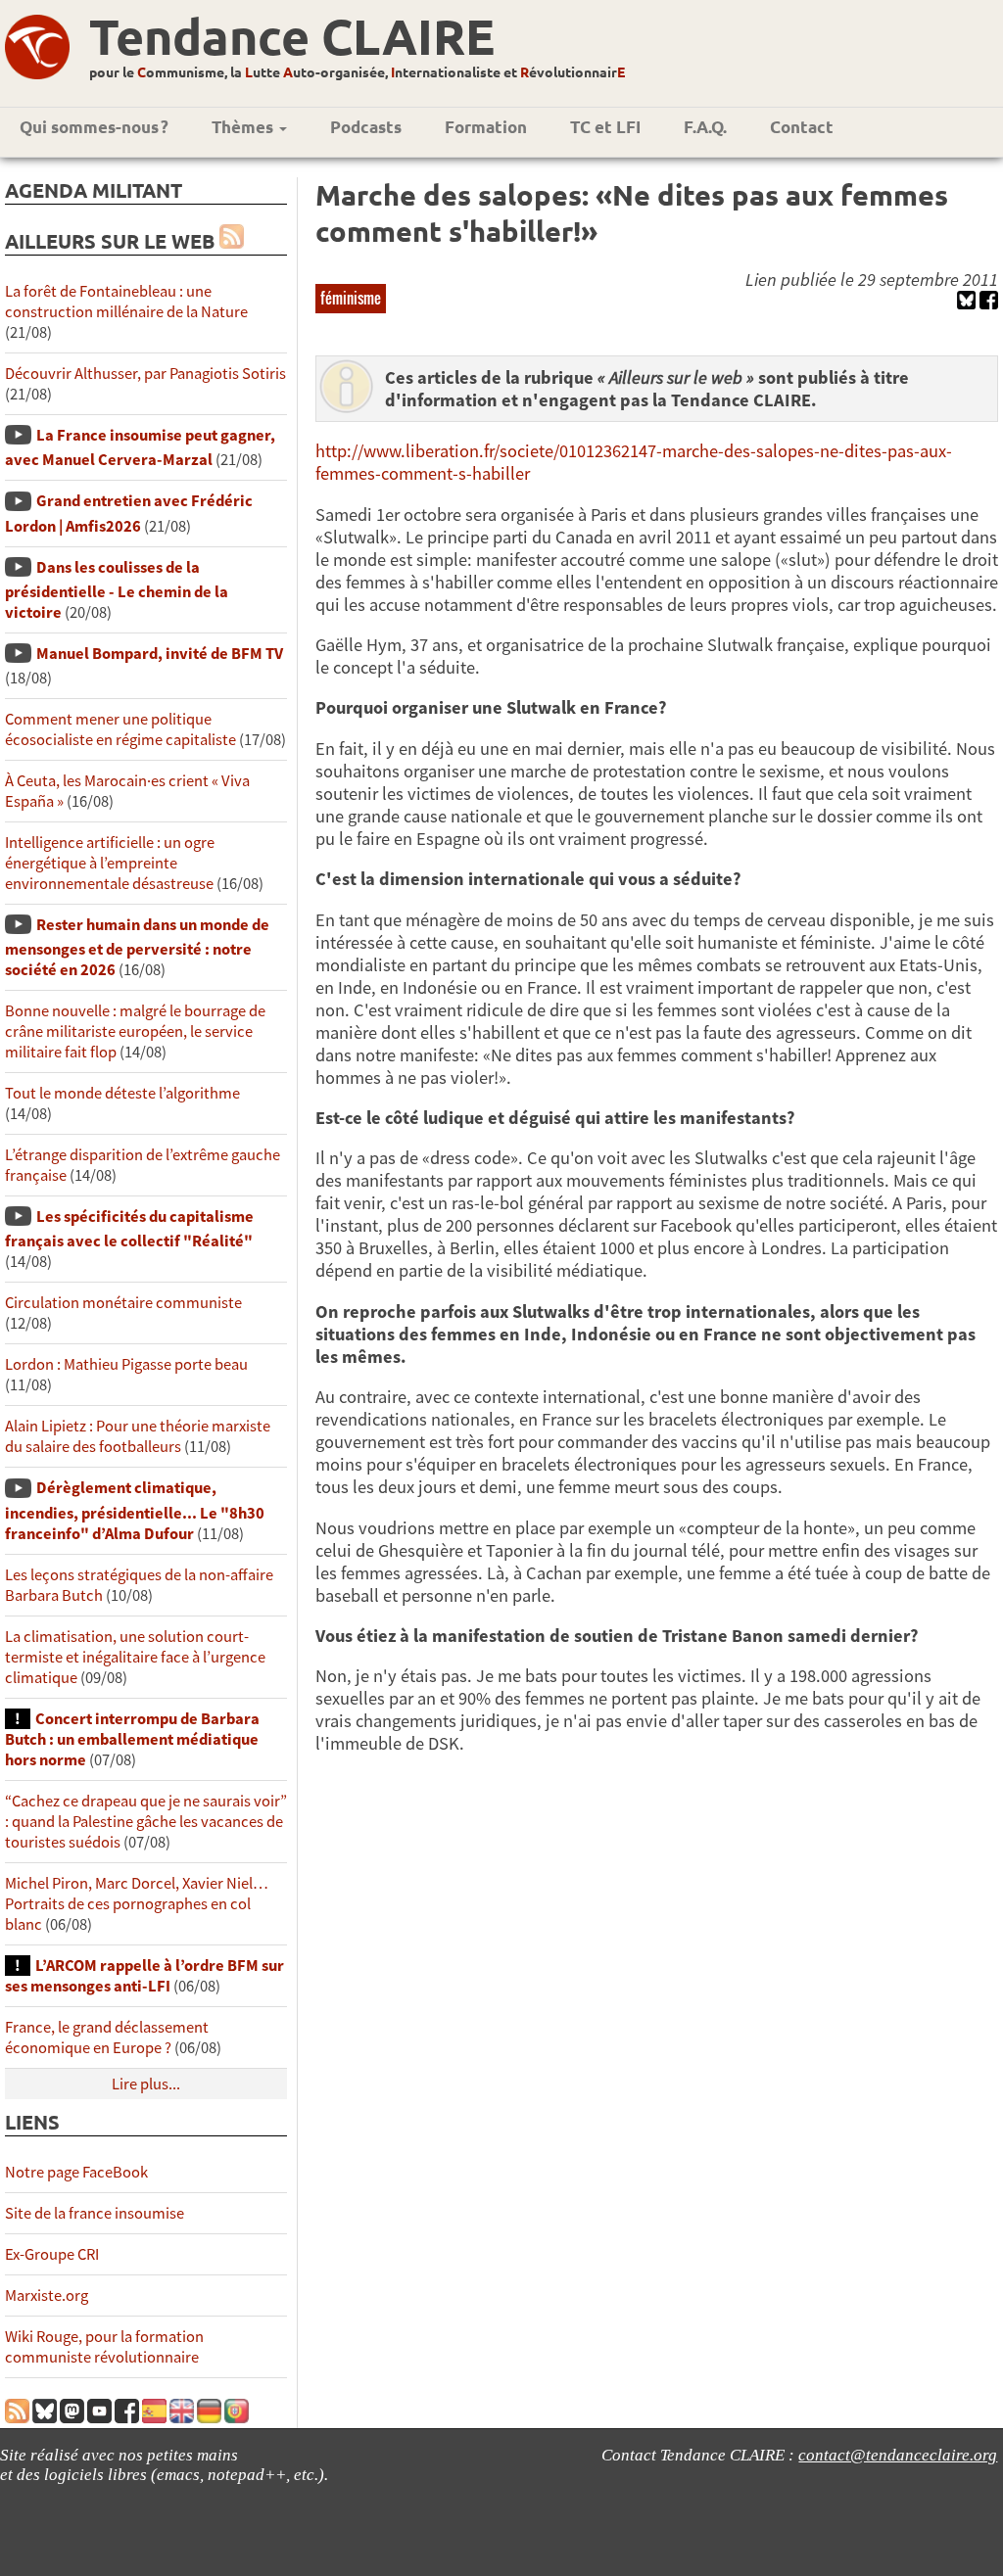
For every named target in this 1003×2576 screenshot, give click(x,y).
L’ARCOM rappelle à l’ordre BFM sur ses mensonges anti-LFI (144, 1976)
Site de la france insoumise (95, 2213)
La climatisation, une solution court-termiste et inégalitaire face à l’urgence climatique (135, 1657)
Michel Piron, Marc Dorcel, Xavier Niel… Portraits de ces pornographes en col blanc (137, 1904)
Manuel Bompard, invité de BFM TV (160, 654)
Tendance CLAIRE (292, 36)
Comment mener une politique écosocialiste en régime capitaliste (120, 729)
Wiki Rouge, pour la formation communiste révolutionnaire (104, 2347)
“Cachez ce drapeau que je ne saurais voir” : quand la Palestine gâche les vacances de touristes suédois (146, 1822)
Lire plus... (146, 2084)
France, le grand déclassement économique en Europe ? (107, 2037)
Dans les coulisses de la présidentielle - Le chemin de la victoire (117, 590)
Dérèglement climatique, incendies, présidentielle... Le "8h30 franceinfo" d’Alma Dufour (135, 1510)
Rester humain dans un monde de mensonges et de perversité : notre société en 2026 (137, 947)
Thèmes (244, 127)
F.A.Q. (705, 127)
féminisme (351, 298)
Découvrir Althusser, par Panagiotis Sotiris (145, 374)
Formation (486, 127)
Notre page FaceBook (76, 2172)
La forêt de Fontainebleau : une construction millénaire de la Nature (126, 302)
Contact (802, 127)
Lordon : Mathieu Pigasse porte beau (126, 1364)
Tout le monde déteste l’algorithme (122, 1093)
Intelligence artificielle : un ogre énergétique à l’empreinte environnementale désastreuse (110, 863)
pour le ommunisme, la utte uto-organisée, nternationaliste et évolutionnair (357, 71)
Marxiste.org (47, 2295)
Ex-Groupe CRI (52, 2254)
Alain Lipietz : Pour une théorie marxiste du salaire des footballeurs (138, 1436)
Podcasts (366, 127)
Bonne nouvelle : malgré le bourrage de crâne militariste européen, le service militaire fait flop (135, 1031)
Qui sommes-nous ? (94, 127)
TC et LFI (605, 127)
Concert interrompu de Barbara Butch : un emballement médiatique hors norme (132, 1739)
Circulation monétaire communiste (123, 1303)
